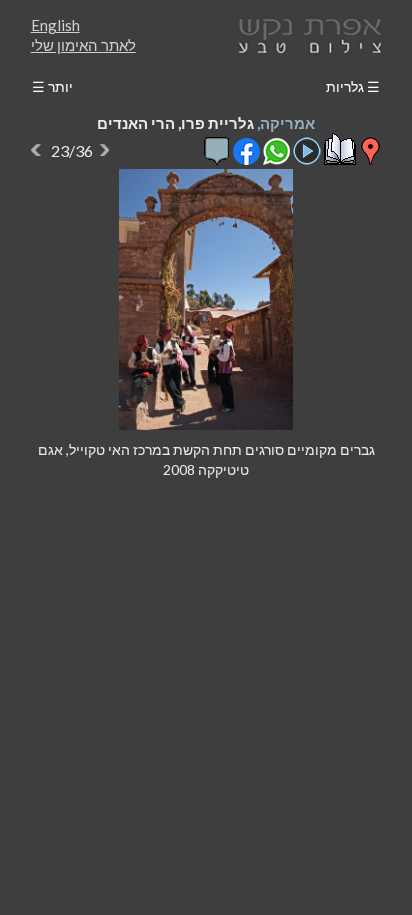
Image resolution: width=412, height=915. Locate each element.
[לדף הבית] (306, 33)
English (55, 25)
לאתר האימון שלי (83, 45)
